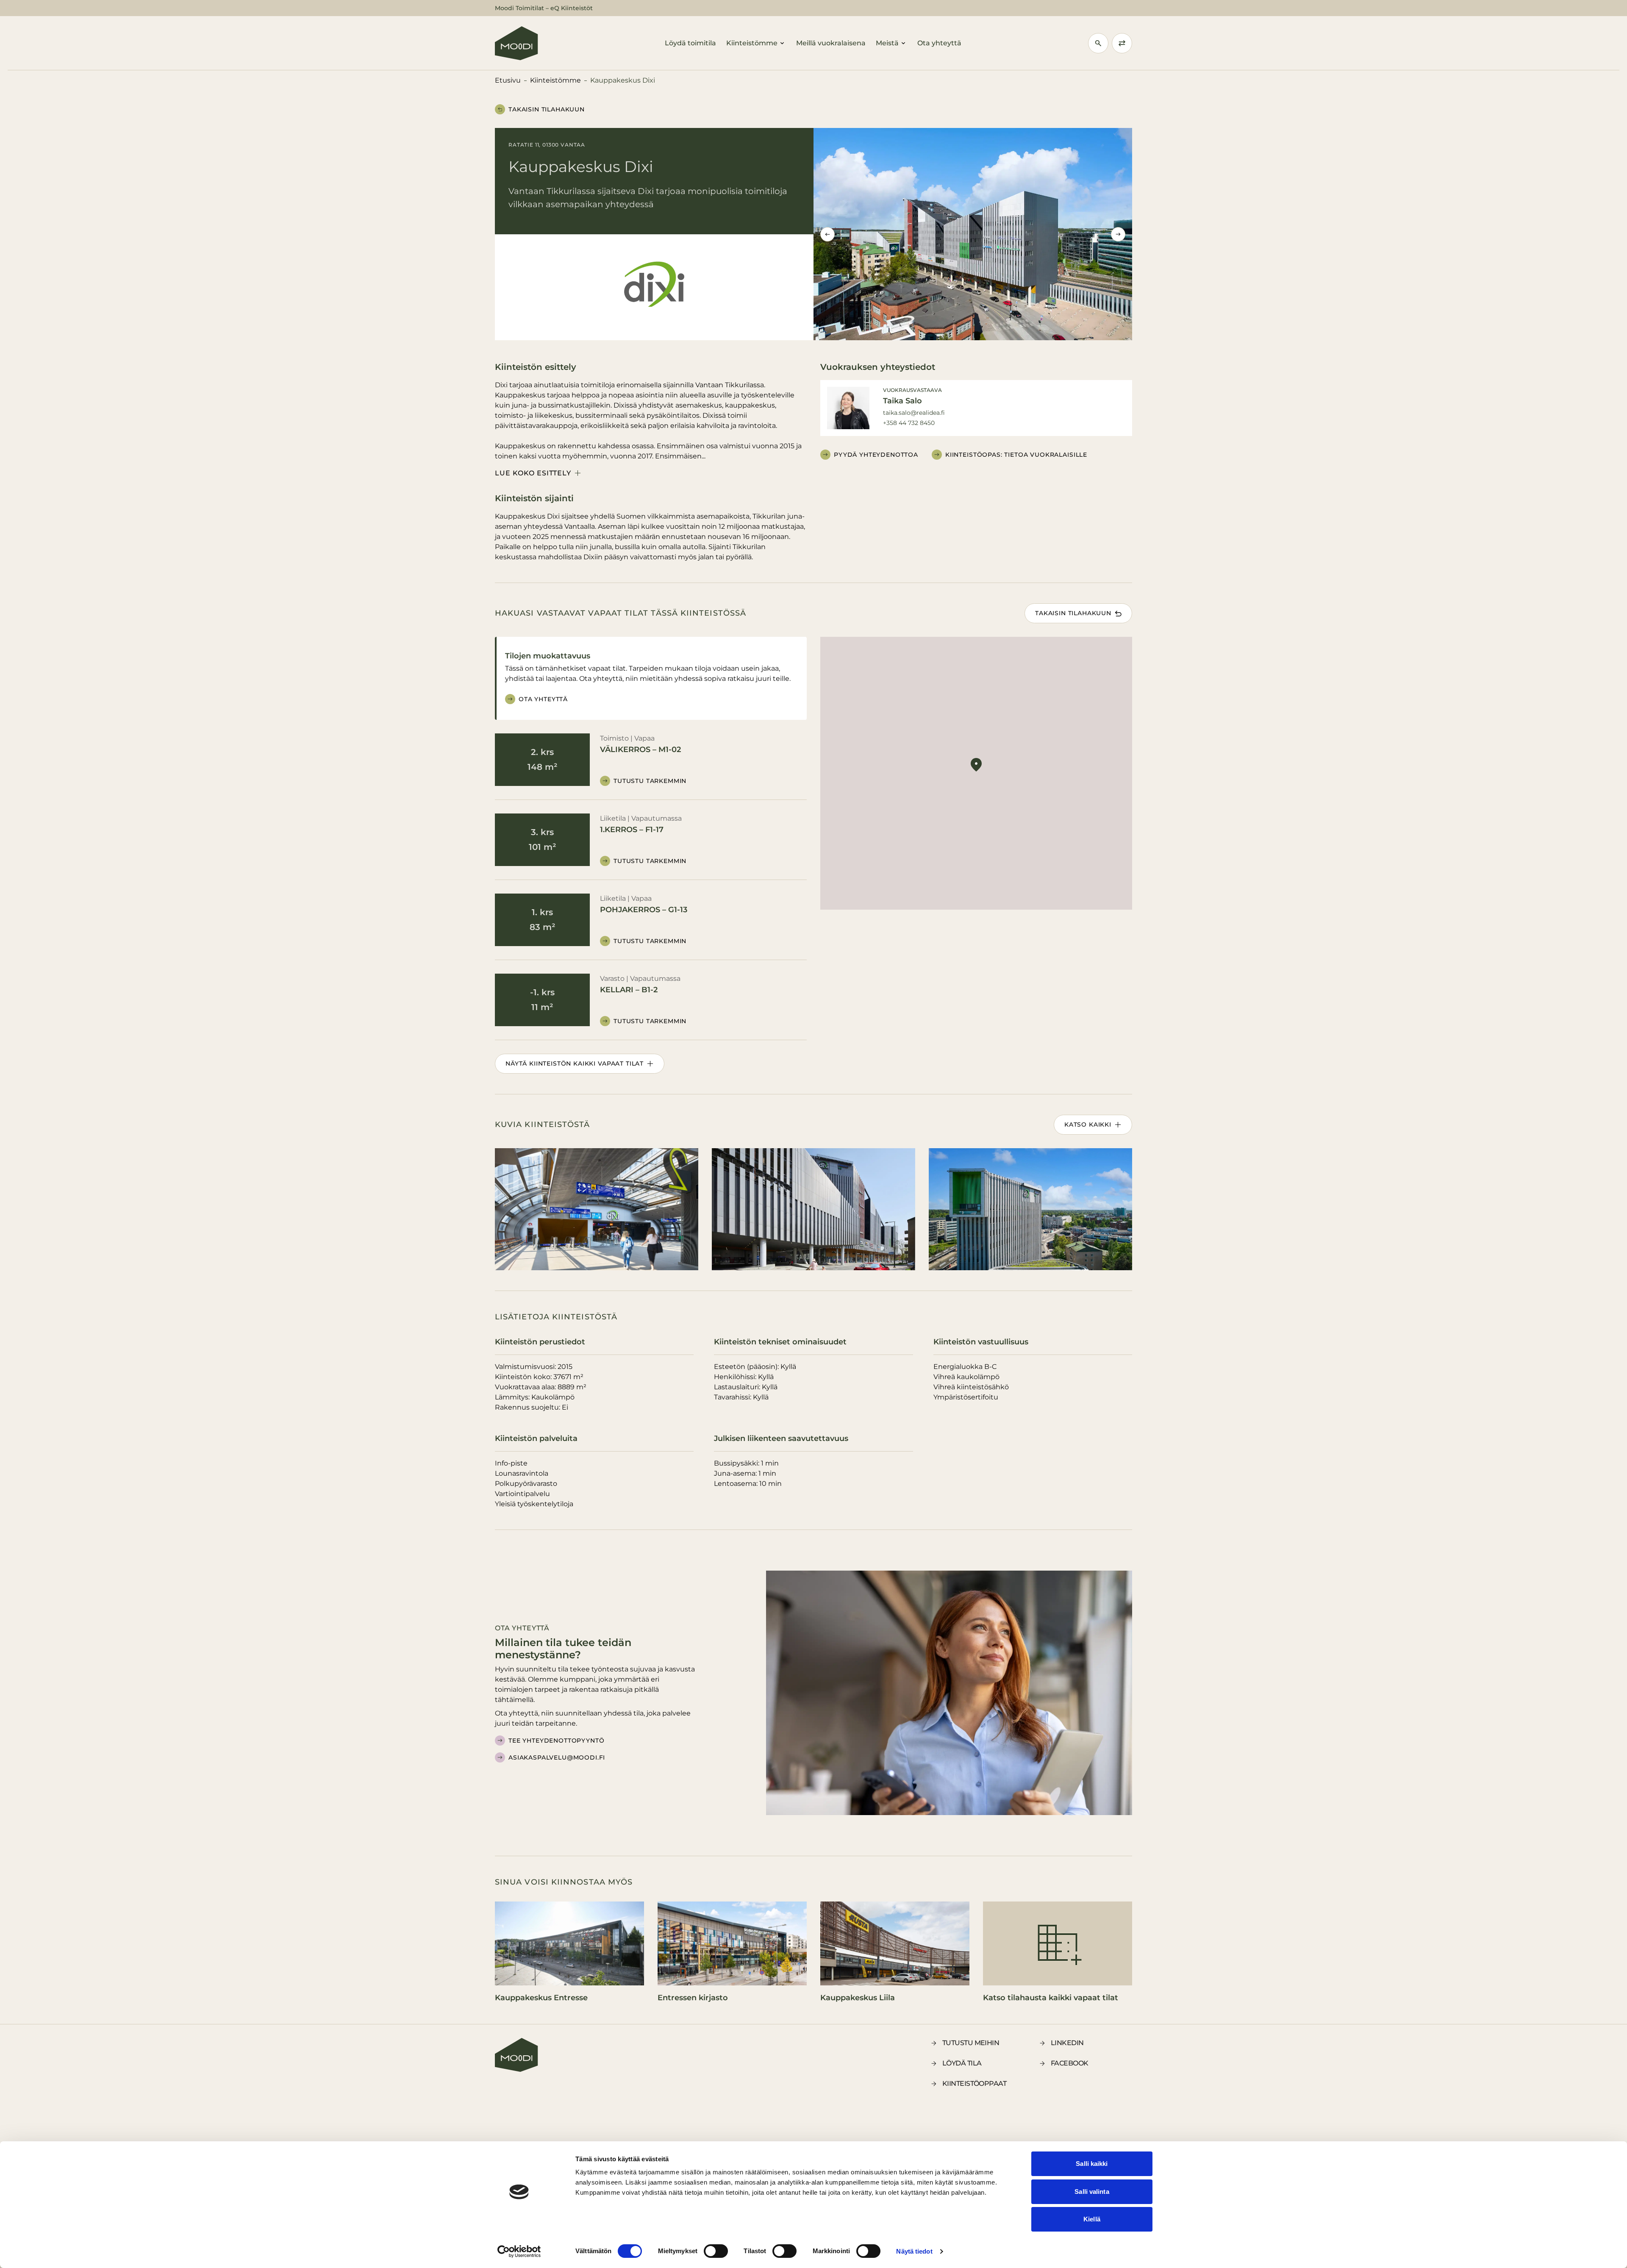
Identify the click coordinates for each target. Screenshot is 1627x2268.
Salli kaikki (1092, 2164)
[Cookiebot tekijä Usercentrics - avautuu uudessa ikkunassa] (519, 2251)
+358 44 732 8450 (909, 423)
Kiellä (1092, 2219)
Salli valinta (1092, 2192)
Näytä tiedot (914, 2251)
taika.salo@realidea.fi (914, 413)
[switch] (716, 2251)
